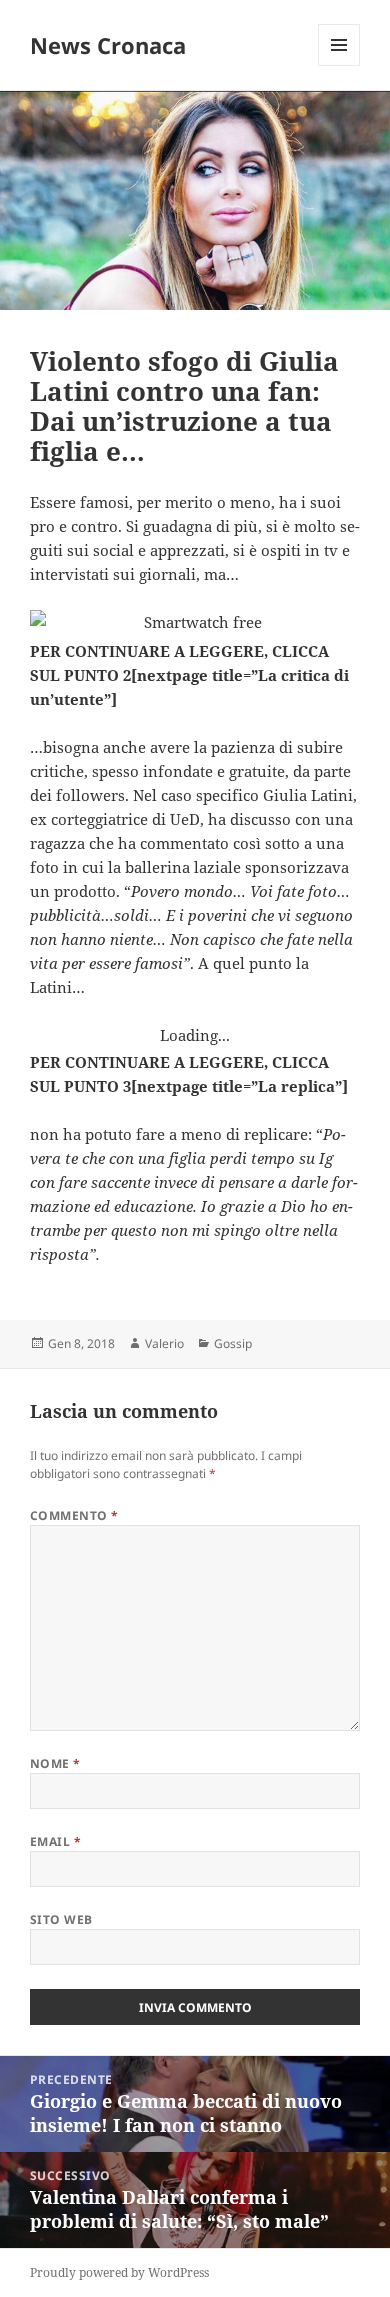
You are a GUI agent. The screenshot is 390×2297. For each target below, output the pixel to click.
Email (55, 1841)
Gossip (233, 1343)
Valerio (164, 1343)
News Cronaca (108, 45)
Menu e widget (339, 65)
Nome (55, 1763)
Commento (74, 1515)
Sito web (61, 1919)
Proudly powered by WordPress (119, 2272)
